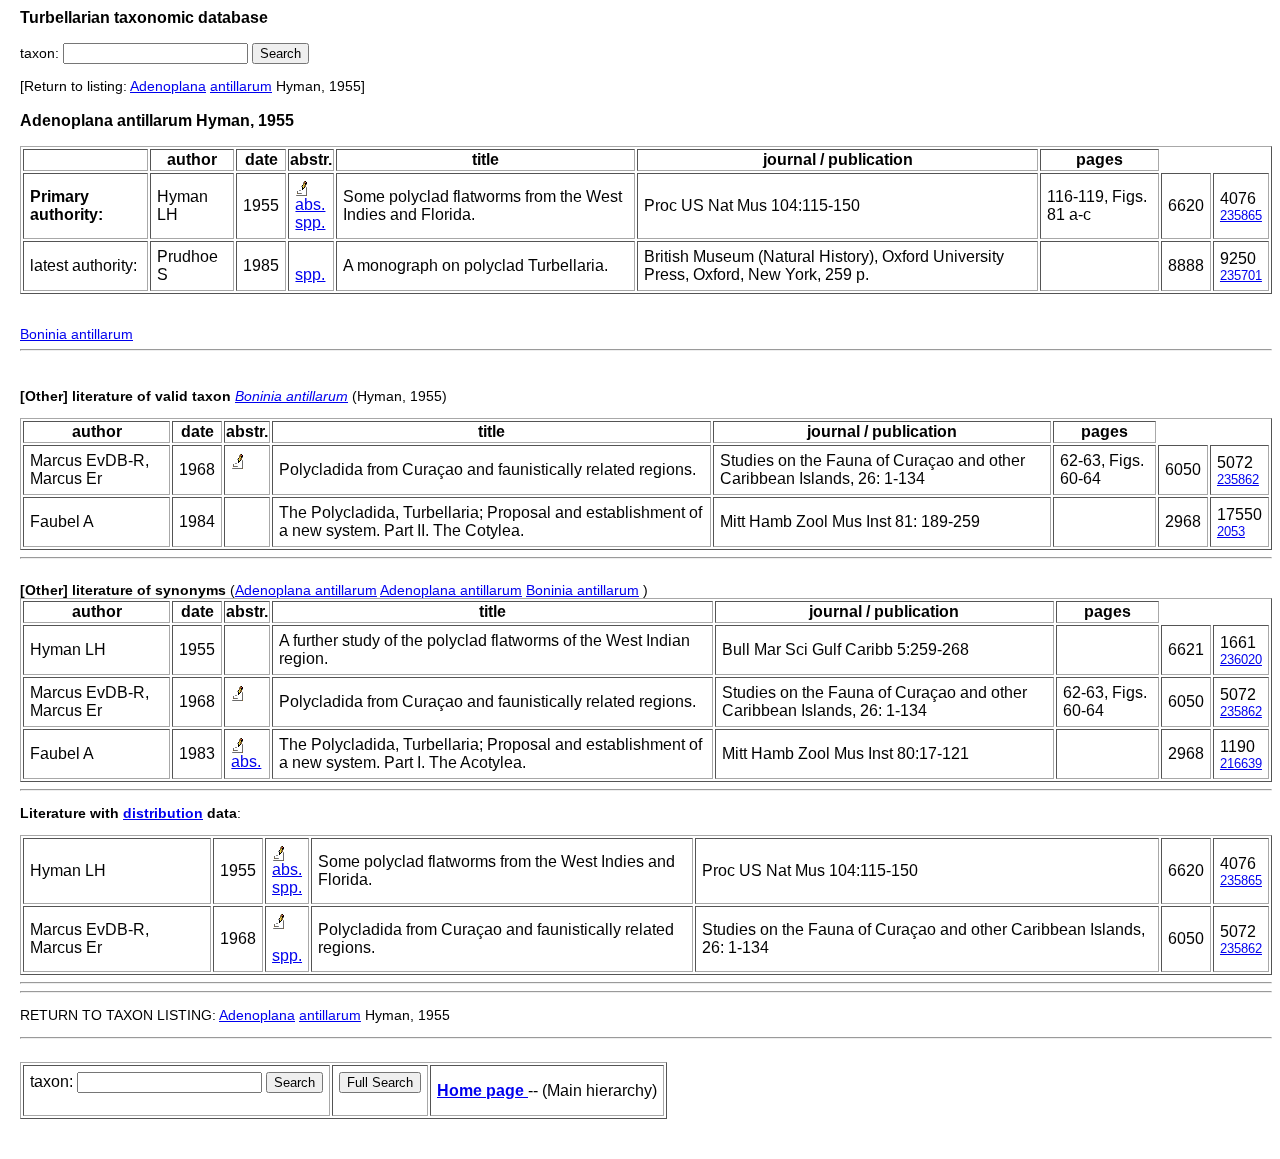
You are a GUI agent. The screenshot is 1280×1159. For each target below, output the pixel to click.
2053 (1231, 531)
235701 (1241, 275)
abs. (310, 204)
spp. (310, 222)
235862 (1238, 479)
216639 (1241, 763)
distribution (163, 813)
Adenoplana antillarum (306, 590)
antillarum (241, 86)
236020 (1241, 659)
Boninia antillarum (76, 334)
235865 (1241, 215)
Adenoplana (168, 86)
